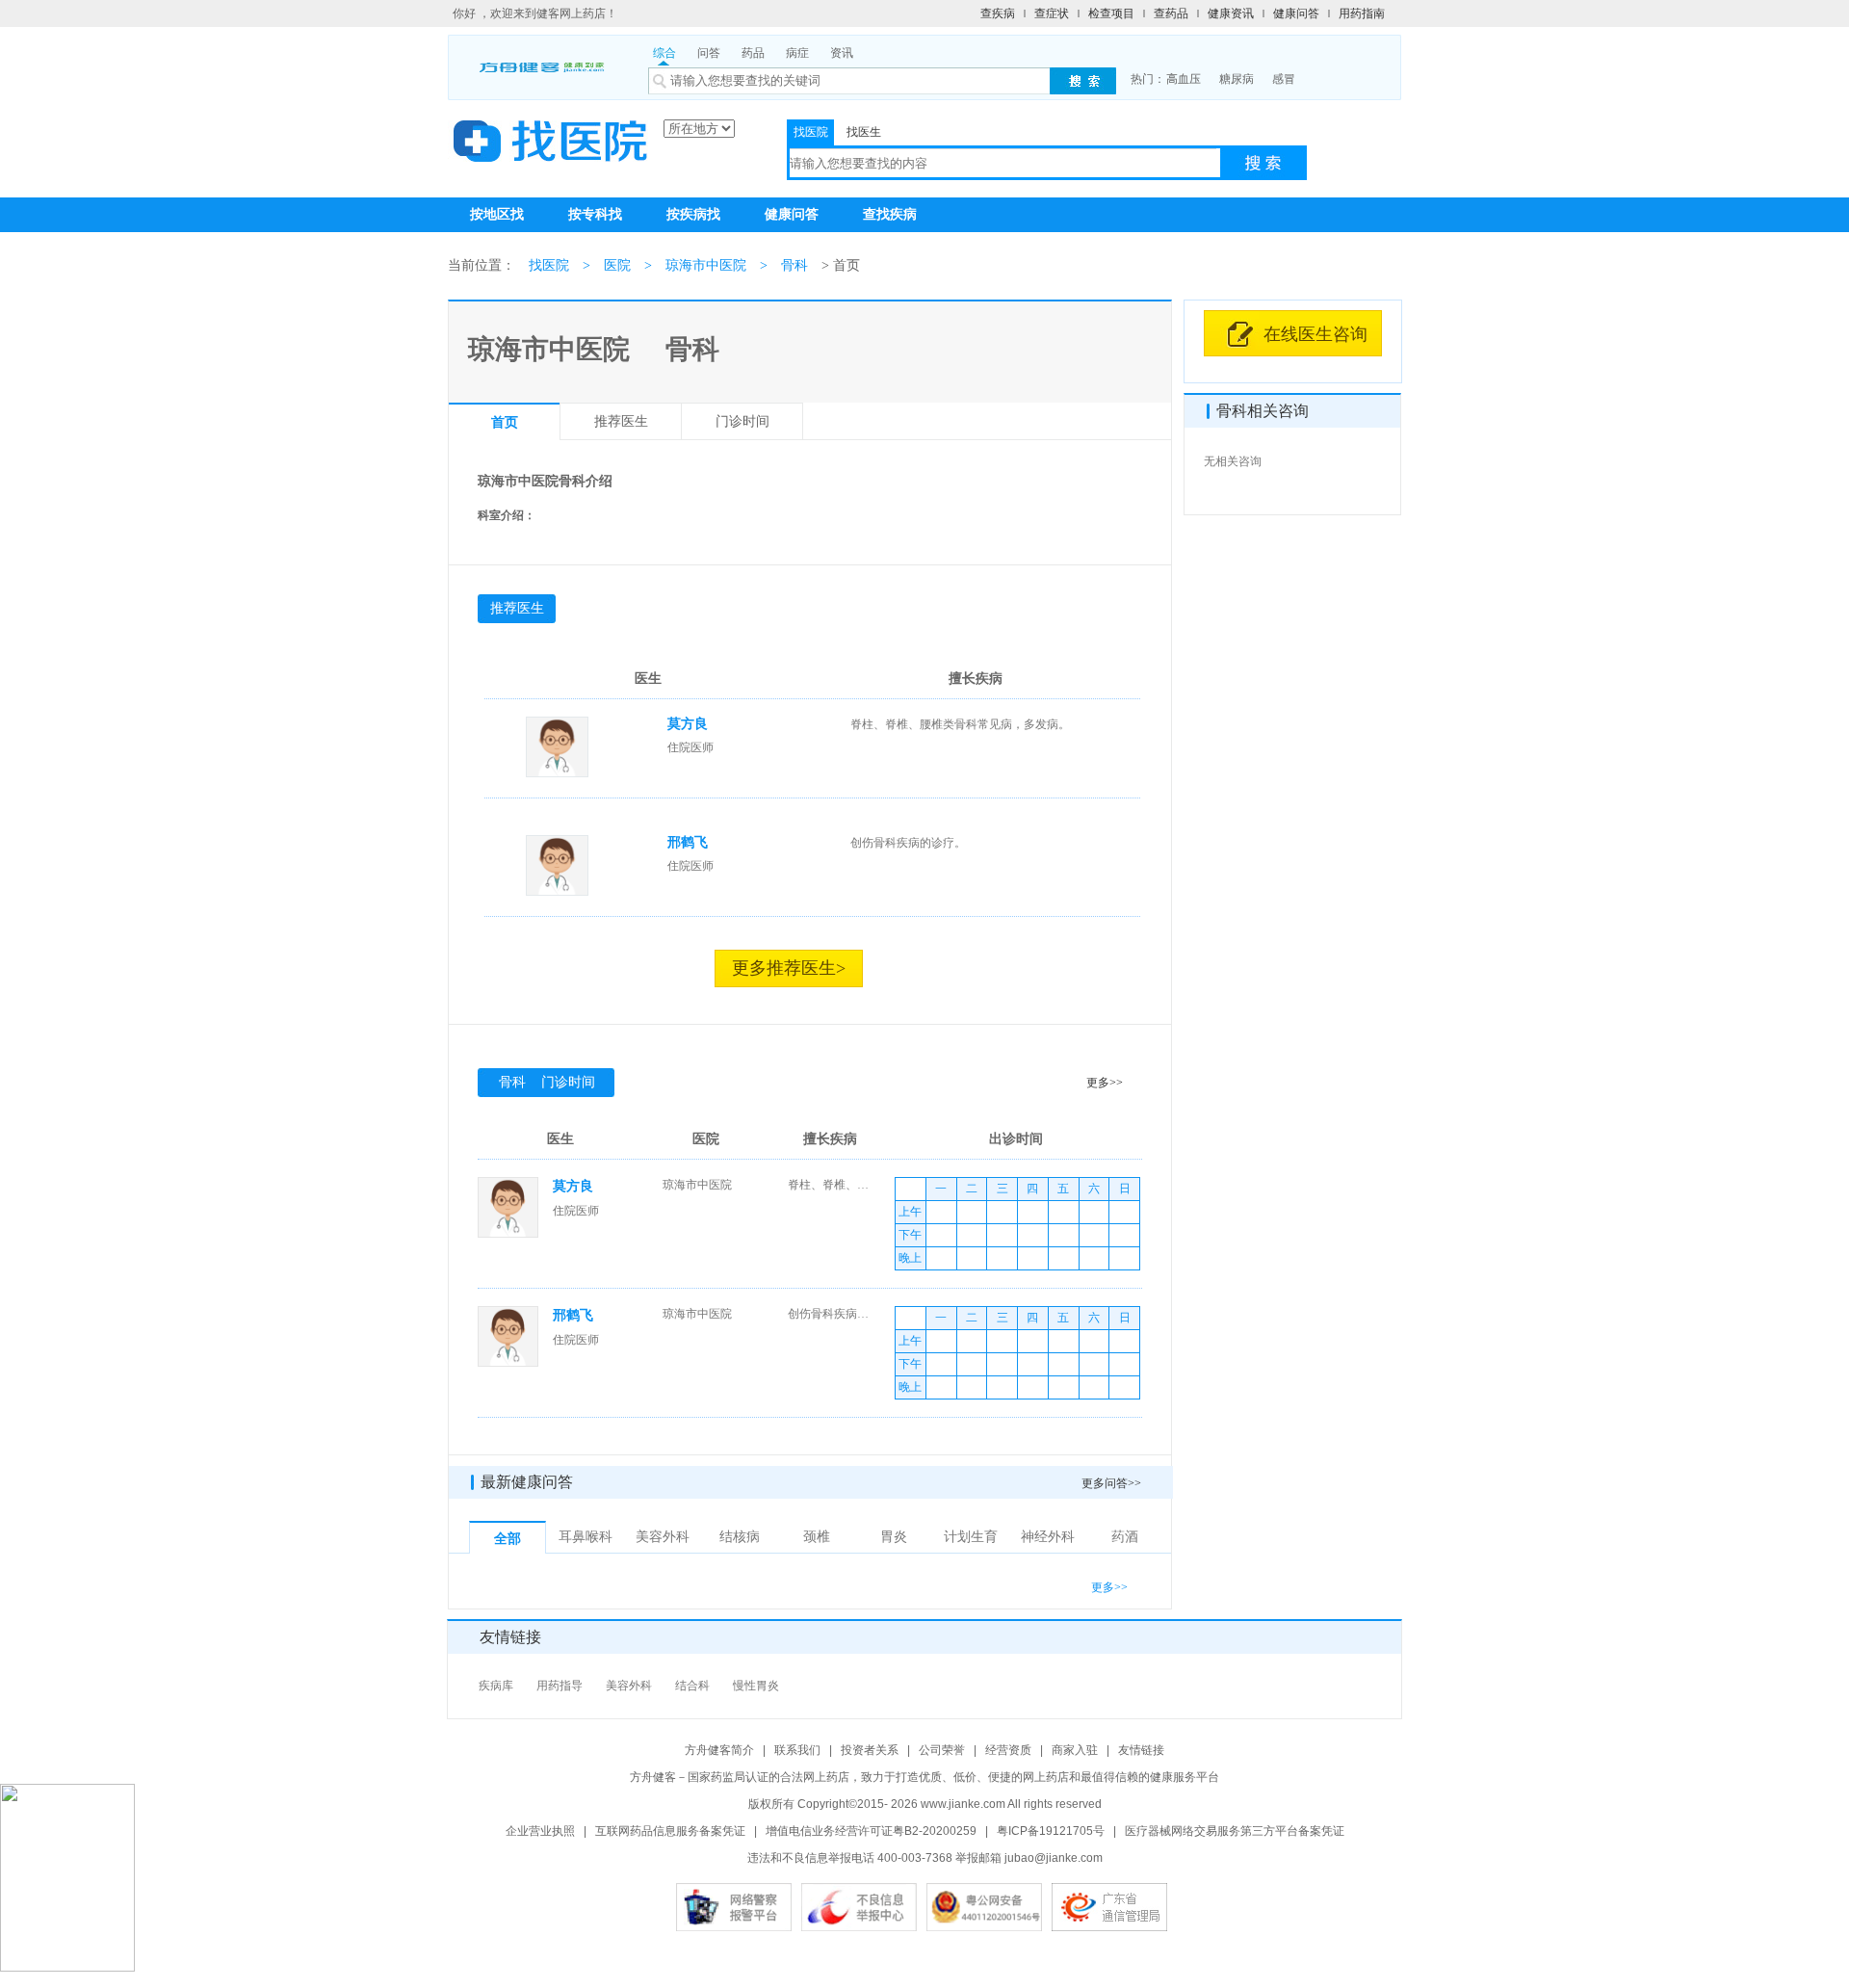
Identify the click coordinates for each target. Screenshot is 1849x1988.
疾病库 (496, 1686)
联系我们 (797, 1750)
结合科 (692, 1686)
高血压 (1184, 79)
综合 (664, 53)
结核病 (740, 1537)
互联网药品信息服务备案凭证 (670, 1831)
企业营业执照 (540, 1831)
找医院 (811, 132)
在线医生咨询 (1315, 334)
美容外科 (663, 1537)
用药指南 (1362, 13)
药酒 (1125, 1537)
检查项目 (1111, 13)
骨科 (794, 265)
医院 (617, 265)
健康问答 (1296, 13)
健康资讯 (1231, 13)
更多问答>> (1111, 1483)
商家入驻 (1075, 1750)
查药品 (1171, 13)
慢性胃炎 (756, 1686)
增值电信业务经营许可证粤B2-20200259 (871, 1831)
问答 (709, 53)
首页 (505, 422)
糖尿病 (1237, 79)
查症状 (1052, 13)
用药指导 (560, 1686)
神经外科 (1048, 1537)
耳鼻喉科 (586, 1537)
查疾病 (998, 13)
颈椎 (817, 1537)
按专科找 (595, 214)
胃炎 (894, 1537)
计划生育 (971, 1537)
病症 (797, 53)
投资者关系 (870, 1750)
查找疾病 (890, 214)
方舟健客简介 (719, 1750)
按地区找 (497, 214)
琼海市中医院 (706, 265)
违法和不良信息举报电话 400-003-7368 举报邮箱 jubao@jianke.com (925, 1858)
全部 (508, 1539)
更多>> (1105, 1083)
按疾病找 (693, 214)
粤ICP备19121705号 (1051, 1831)
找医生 (864, 132)
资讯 (842, 53)
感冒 (1284, 79)
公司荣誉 (942, 1750)
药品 (753, 53)
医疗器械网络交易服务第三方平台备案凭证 (1235, 1831)
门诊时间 (742, 421)
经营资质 (1008, 1750)
